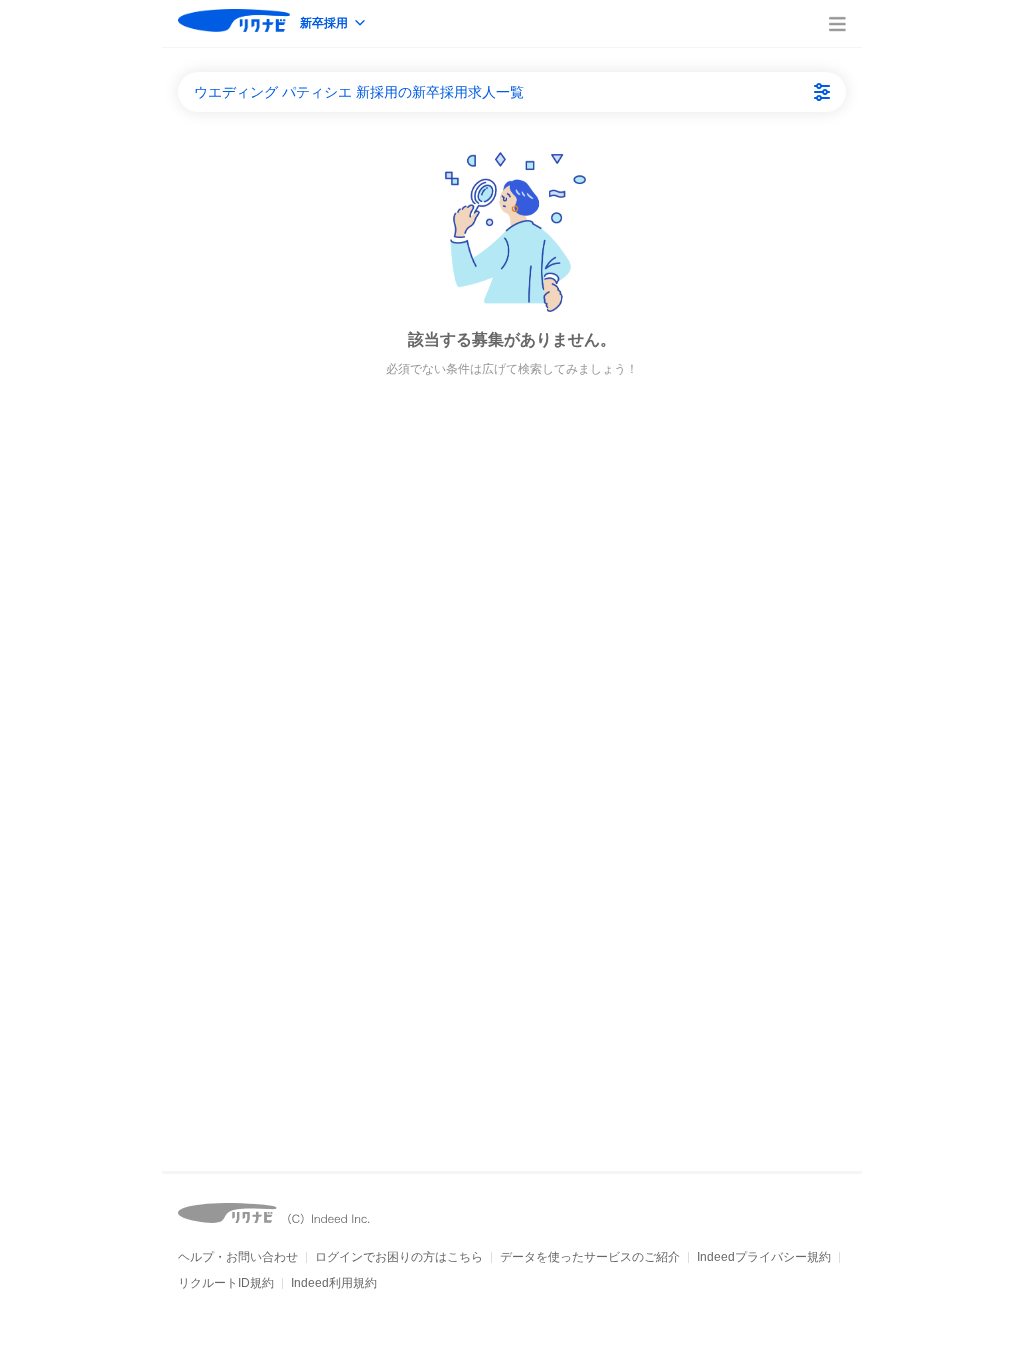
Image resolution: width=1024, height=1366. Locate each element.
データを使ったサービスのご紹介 (590, 1257)
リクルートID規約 (226, 1283)
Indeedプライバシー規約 (764, 1257)
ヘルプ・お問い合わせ (238, 1257)
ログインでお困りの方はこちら (399, 1257)
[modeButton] (334, 24)
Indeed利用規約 (334, 1283)
